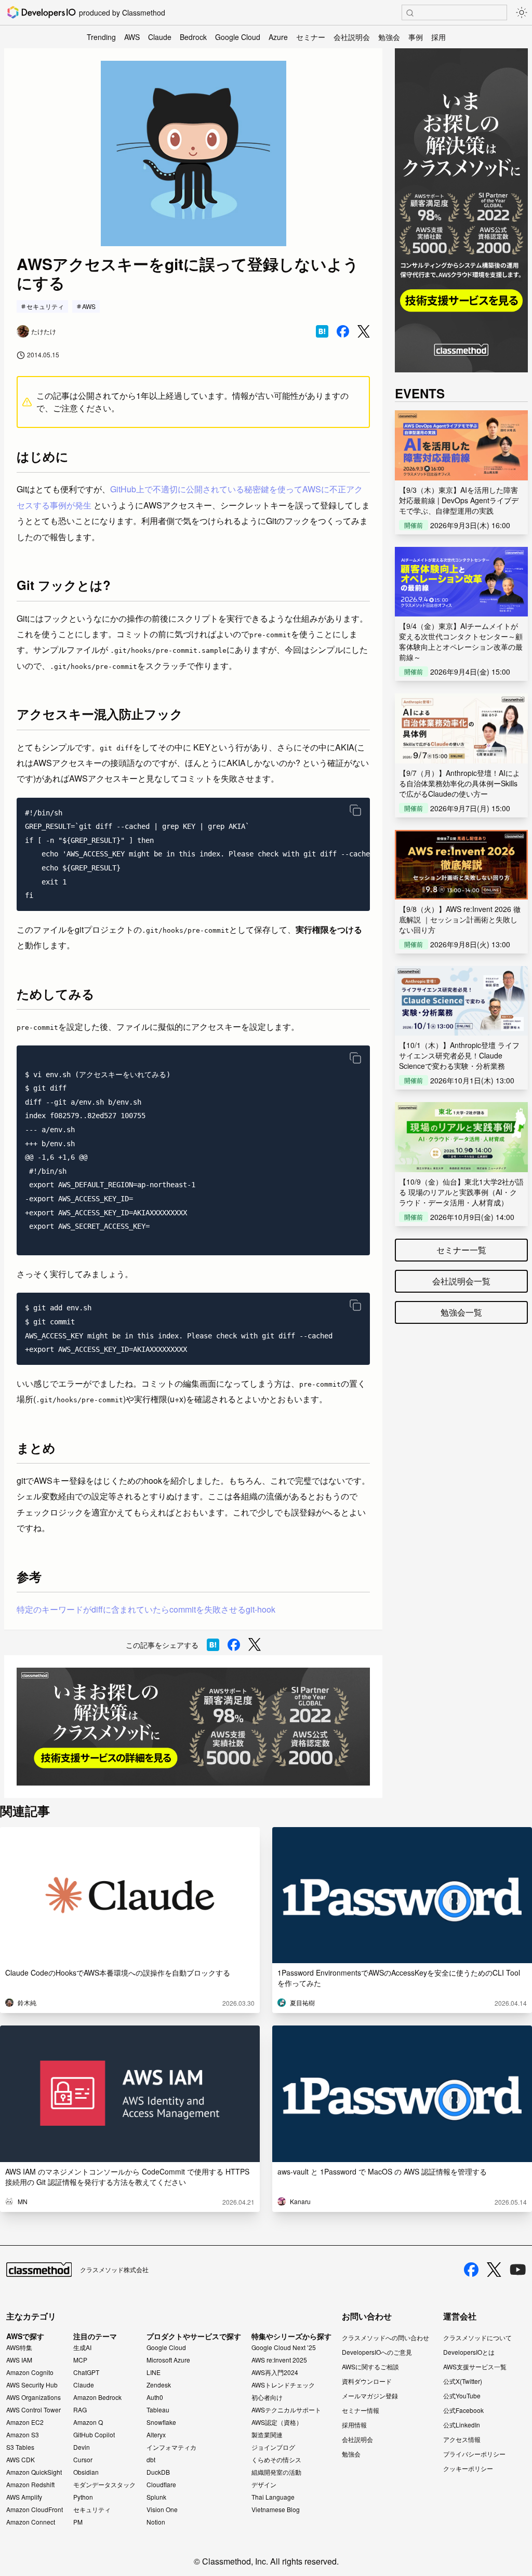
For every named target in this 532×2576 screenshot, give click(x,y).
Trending (101, 37)
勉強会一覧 (461, 1312)
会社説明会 (352, 37)
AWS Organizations (34, 2397)
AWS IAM (19, 2360)
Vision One (162, 2510)
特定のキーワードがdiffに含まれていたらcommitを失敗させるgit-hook (146, 1609)
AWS (132, 37)
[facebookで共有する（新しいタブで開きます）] (343, 331)
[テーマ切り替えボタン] (522, 12)
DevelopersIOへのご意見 (377, 2352)
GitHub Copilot (94, 2435)
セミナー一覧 (461, 1250)
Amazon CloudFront (35, 2510)
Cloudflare (161, 2485)
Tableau (158, 2410)
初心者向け (267, 2397)
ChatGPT (86, 2372)
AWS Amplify (24, 2497)
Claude (160, 37)
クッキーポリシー (468, 2468)
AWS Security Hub (32, 2385)
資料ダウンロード (367, 2381)
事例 (416, 37)
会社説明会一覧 (461, 1281)
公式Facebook (463, 2410)
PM (78, 2522)
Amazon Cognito (30, 2372)
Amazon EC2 (25, 2422)
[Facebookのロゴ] (471, 2270)
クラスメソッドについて (477, 2337)
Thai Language (273, 2497)
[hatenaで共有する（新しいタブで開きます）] (322, 331)
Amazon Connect (31, 2522)
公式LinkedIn (462, 2425)
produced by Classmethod (122, 12)
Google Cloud (238, 37)
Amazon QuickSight (34, 2472)
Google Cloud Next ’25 (284, 2347)
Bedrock (193, 37)
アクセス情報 (462, 2439)
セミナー (311, 37)
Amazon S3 (23, 2435)
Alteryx (156, 2435)
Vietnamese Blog (276, 2510)
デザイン (264, 2485)
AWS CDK (21, 2460)
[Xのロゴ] (494, 2270)
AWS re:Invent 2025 (279, 2360)
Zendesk (159, 2385)
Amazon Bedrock (97, 2397)
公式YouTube (462, 2396)
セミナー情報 (361, 2410)
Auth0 (155, 2397)
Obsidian (86, 2472)
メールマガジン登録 (370, 2396)
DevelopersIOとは (469, 2352)
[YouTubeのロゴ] (518, 2270)
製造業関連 (267, 2435)
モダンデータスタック (104, 2485)
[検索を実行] (410, 13)
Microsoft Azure (168, 2360)
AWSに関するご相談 (370, 2366)
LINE (154, 2372)
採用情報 (354, 2425)
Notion (156, 2522)
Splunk (156, 2497)
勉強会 (389, 37)
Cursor (83, 2460)
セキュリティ (45, 306)
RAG (80, 2410)
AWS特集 (19, 2347)
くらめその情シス (276, 2460)
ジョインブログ (273, 2447)
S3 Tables (20, 2447)
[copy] (355, 810)
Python (83, 2497)
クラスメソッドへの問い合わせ (385, 2337)
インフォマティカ (171, 2447)
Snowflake (161, 2422)
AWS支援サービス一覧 (475, 2366)
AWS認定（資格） (277, 2422)
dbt (151, 2460)
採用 (438, 37)
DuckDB (158, 2472)
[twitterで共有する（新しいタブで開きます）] (364, 332)
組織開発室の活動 (276, 2472)
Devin (82, 2447)
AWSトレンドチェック (283, 2385)
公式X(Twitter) (463, 2381)
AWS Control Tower (34, 2410)
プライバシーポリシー (474, 2454)
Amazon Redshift (30, 2485)
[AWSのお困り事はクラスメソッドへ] (193, 1727)
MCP (80, 2360)
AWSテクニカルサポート (286, 2410)
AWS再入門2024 (275, 2372)
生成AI (82, 2347)
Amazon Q (88, 2422)
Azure (278, 37)
